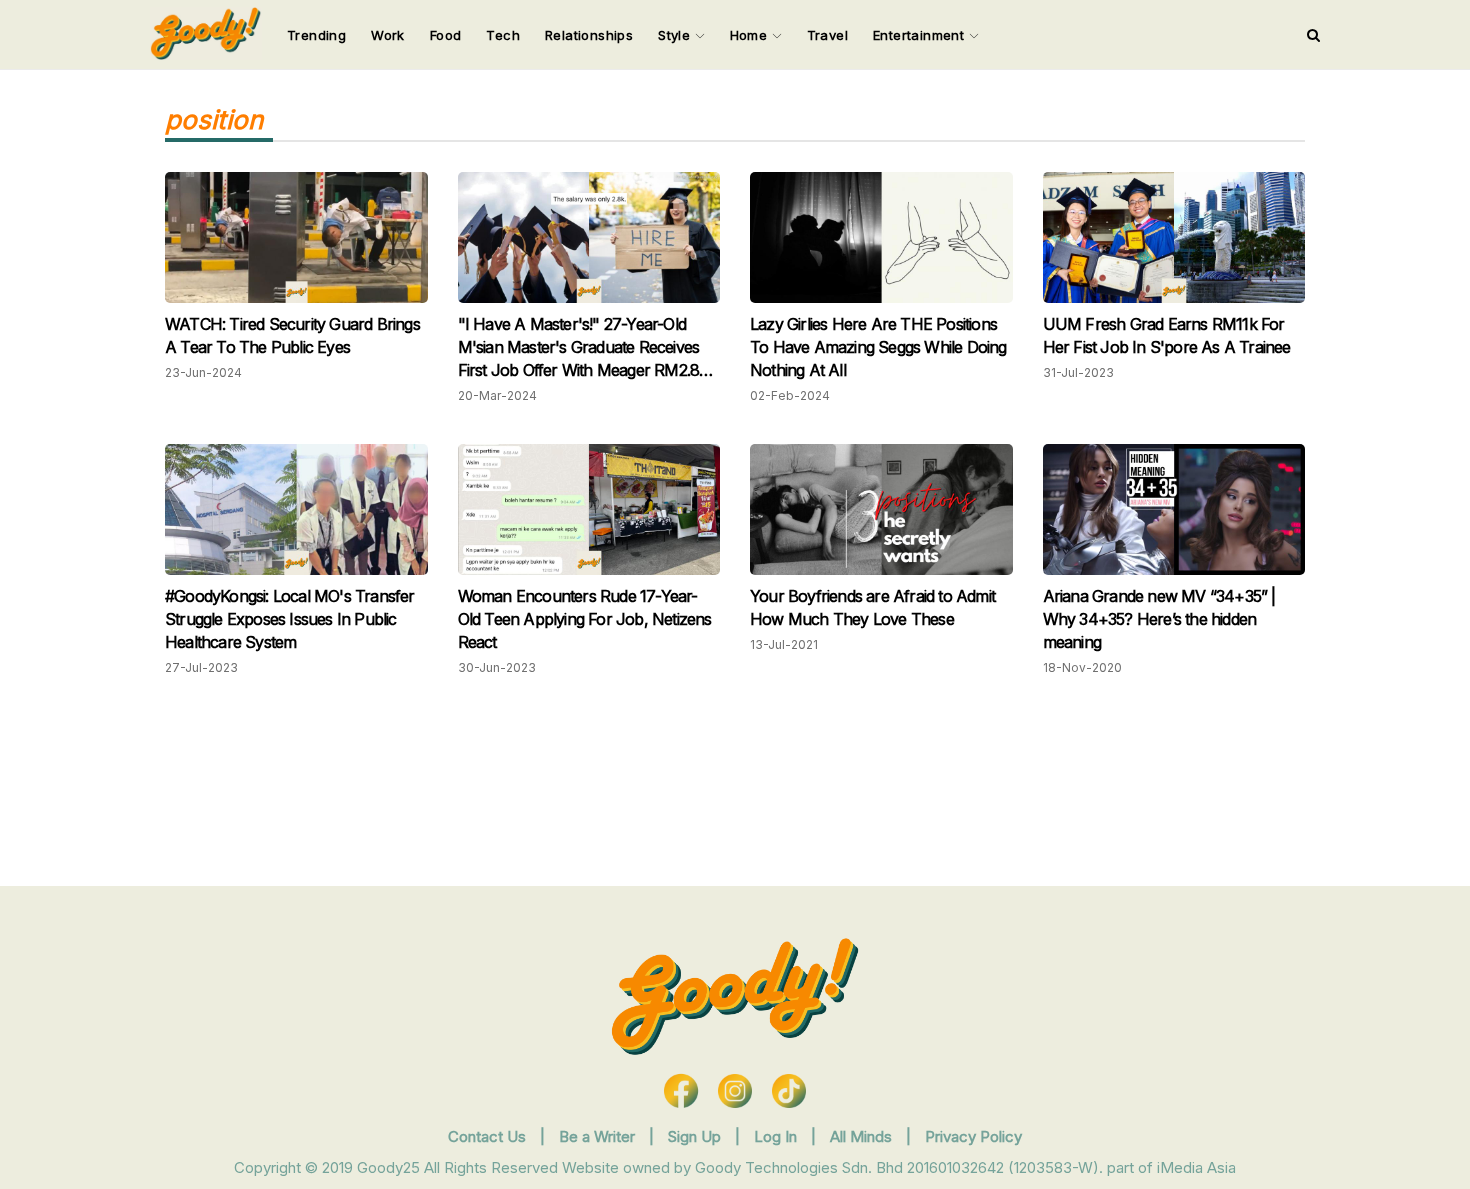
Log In (777, 1136)
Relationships (589, 35)
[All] (1313, 35)
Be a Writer (597, 1136)
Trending (316, 35)
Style (676, 35)
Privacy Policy (973, 1136)
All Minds (863, 1136)
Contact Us (487, 1136)
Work (388, 35)
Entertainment (921, 35)
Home (751, 35)
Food (446, 35)
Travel (827, 35)
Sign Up (696, 1136)
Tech (503, 35)
